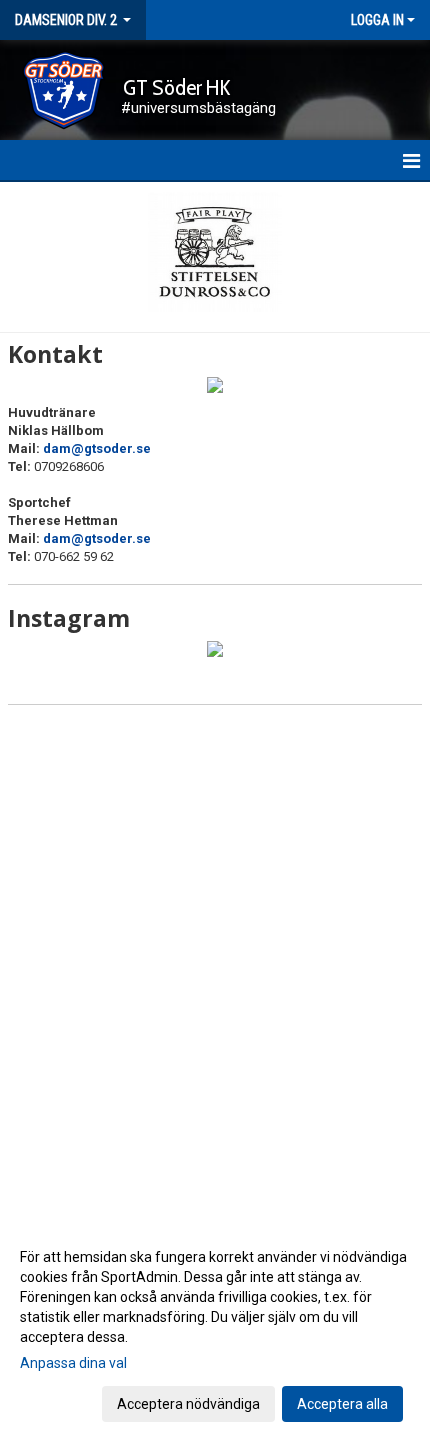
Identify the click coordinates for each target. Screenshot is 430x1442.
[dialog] (215, 1329)
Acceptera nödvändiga (188, 1404)
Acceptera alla (342, 1404)
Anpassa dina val (73, 1363)
